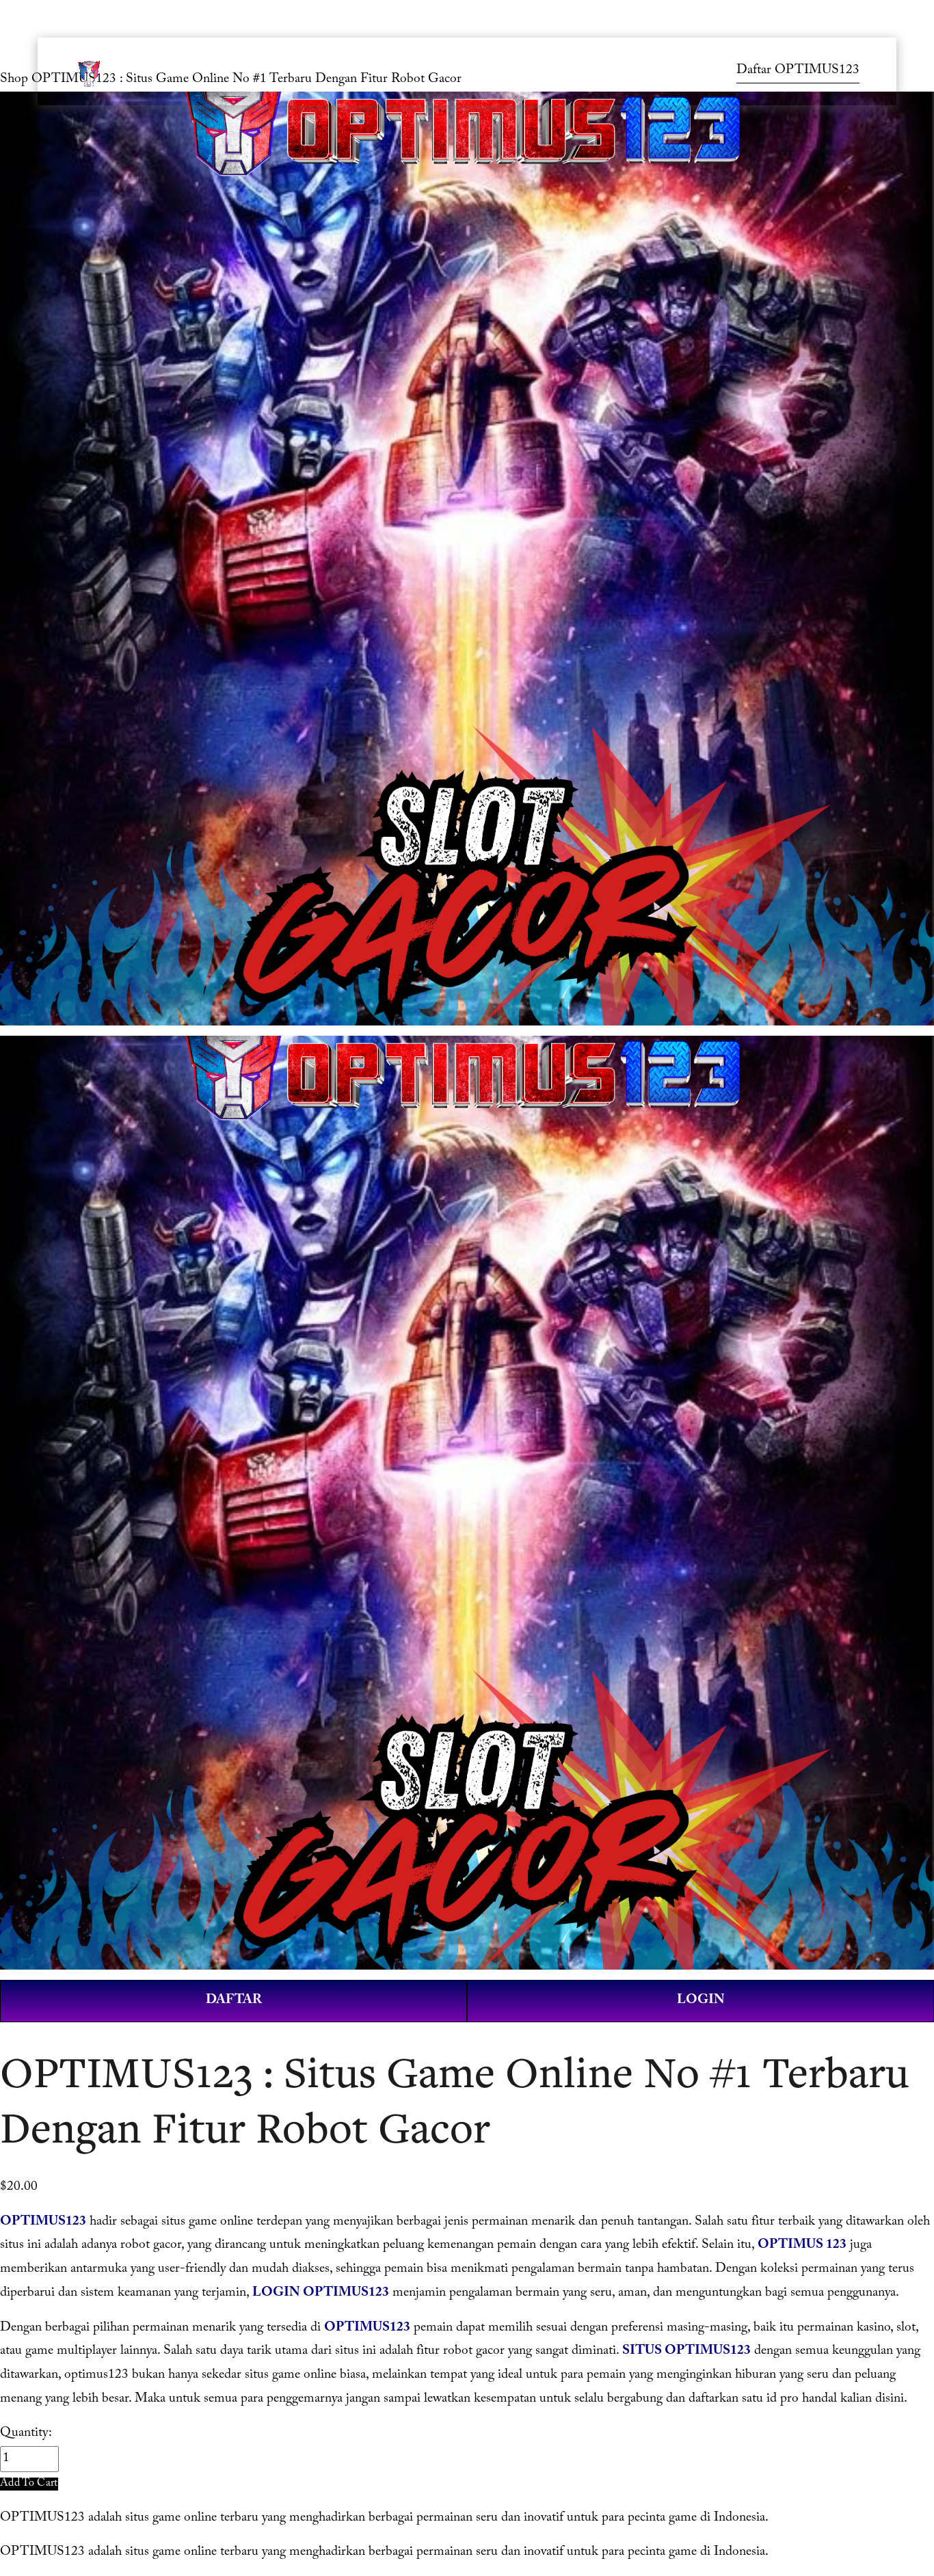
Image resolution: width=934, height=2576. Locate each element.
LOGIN (701, 2001)
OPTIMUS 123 (802, 2246)
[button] (29, 2484)
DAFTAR (234, 2001)
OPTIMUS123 (43, 2223)
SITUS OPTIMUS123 (686, 2352)
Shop (14, 80)
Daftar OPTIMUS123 (798, 71)
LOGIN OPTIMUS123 (321, 2294)
